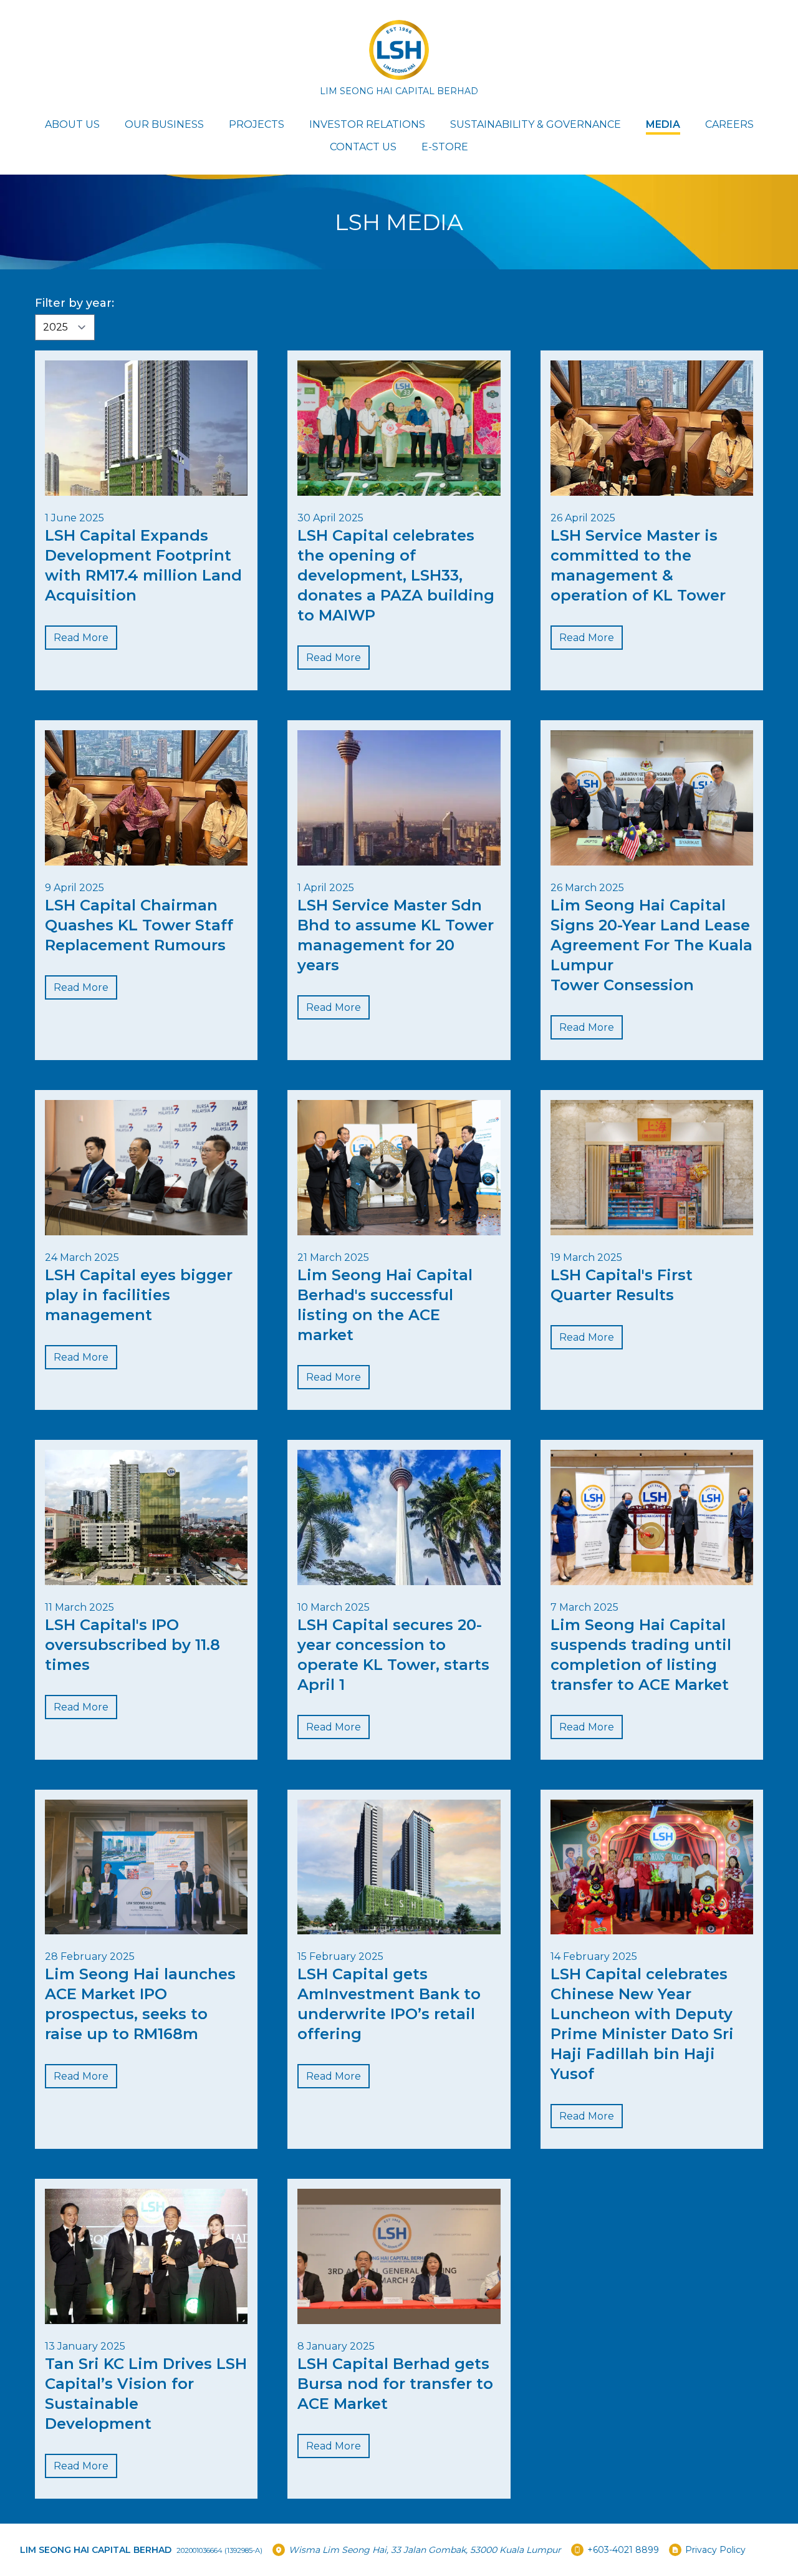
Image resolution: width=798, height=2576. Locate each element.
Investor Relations (367, 124)
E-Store (445, 147)
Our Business (164, 124)
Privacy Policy (715, 2550)
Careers (729, 124)
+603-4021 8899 (623, 2550)
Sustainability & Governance (536, 124)
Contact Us (363, 147)
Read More (81, 638)
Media (663, 124)
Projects (257, 124)
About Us (72, 124)
